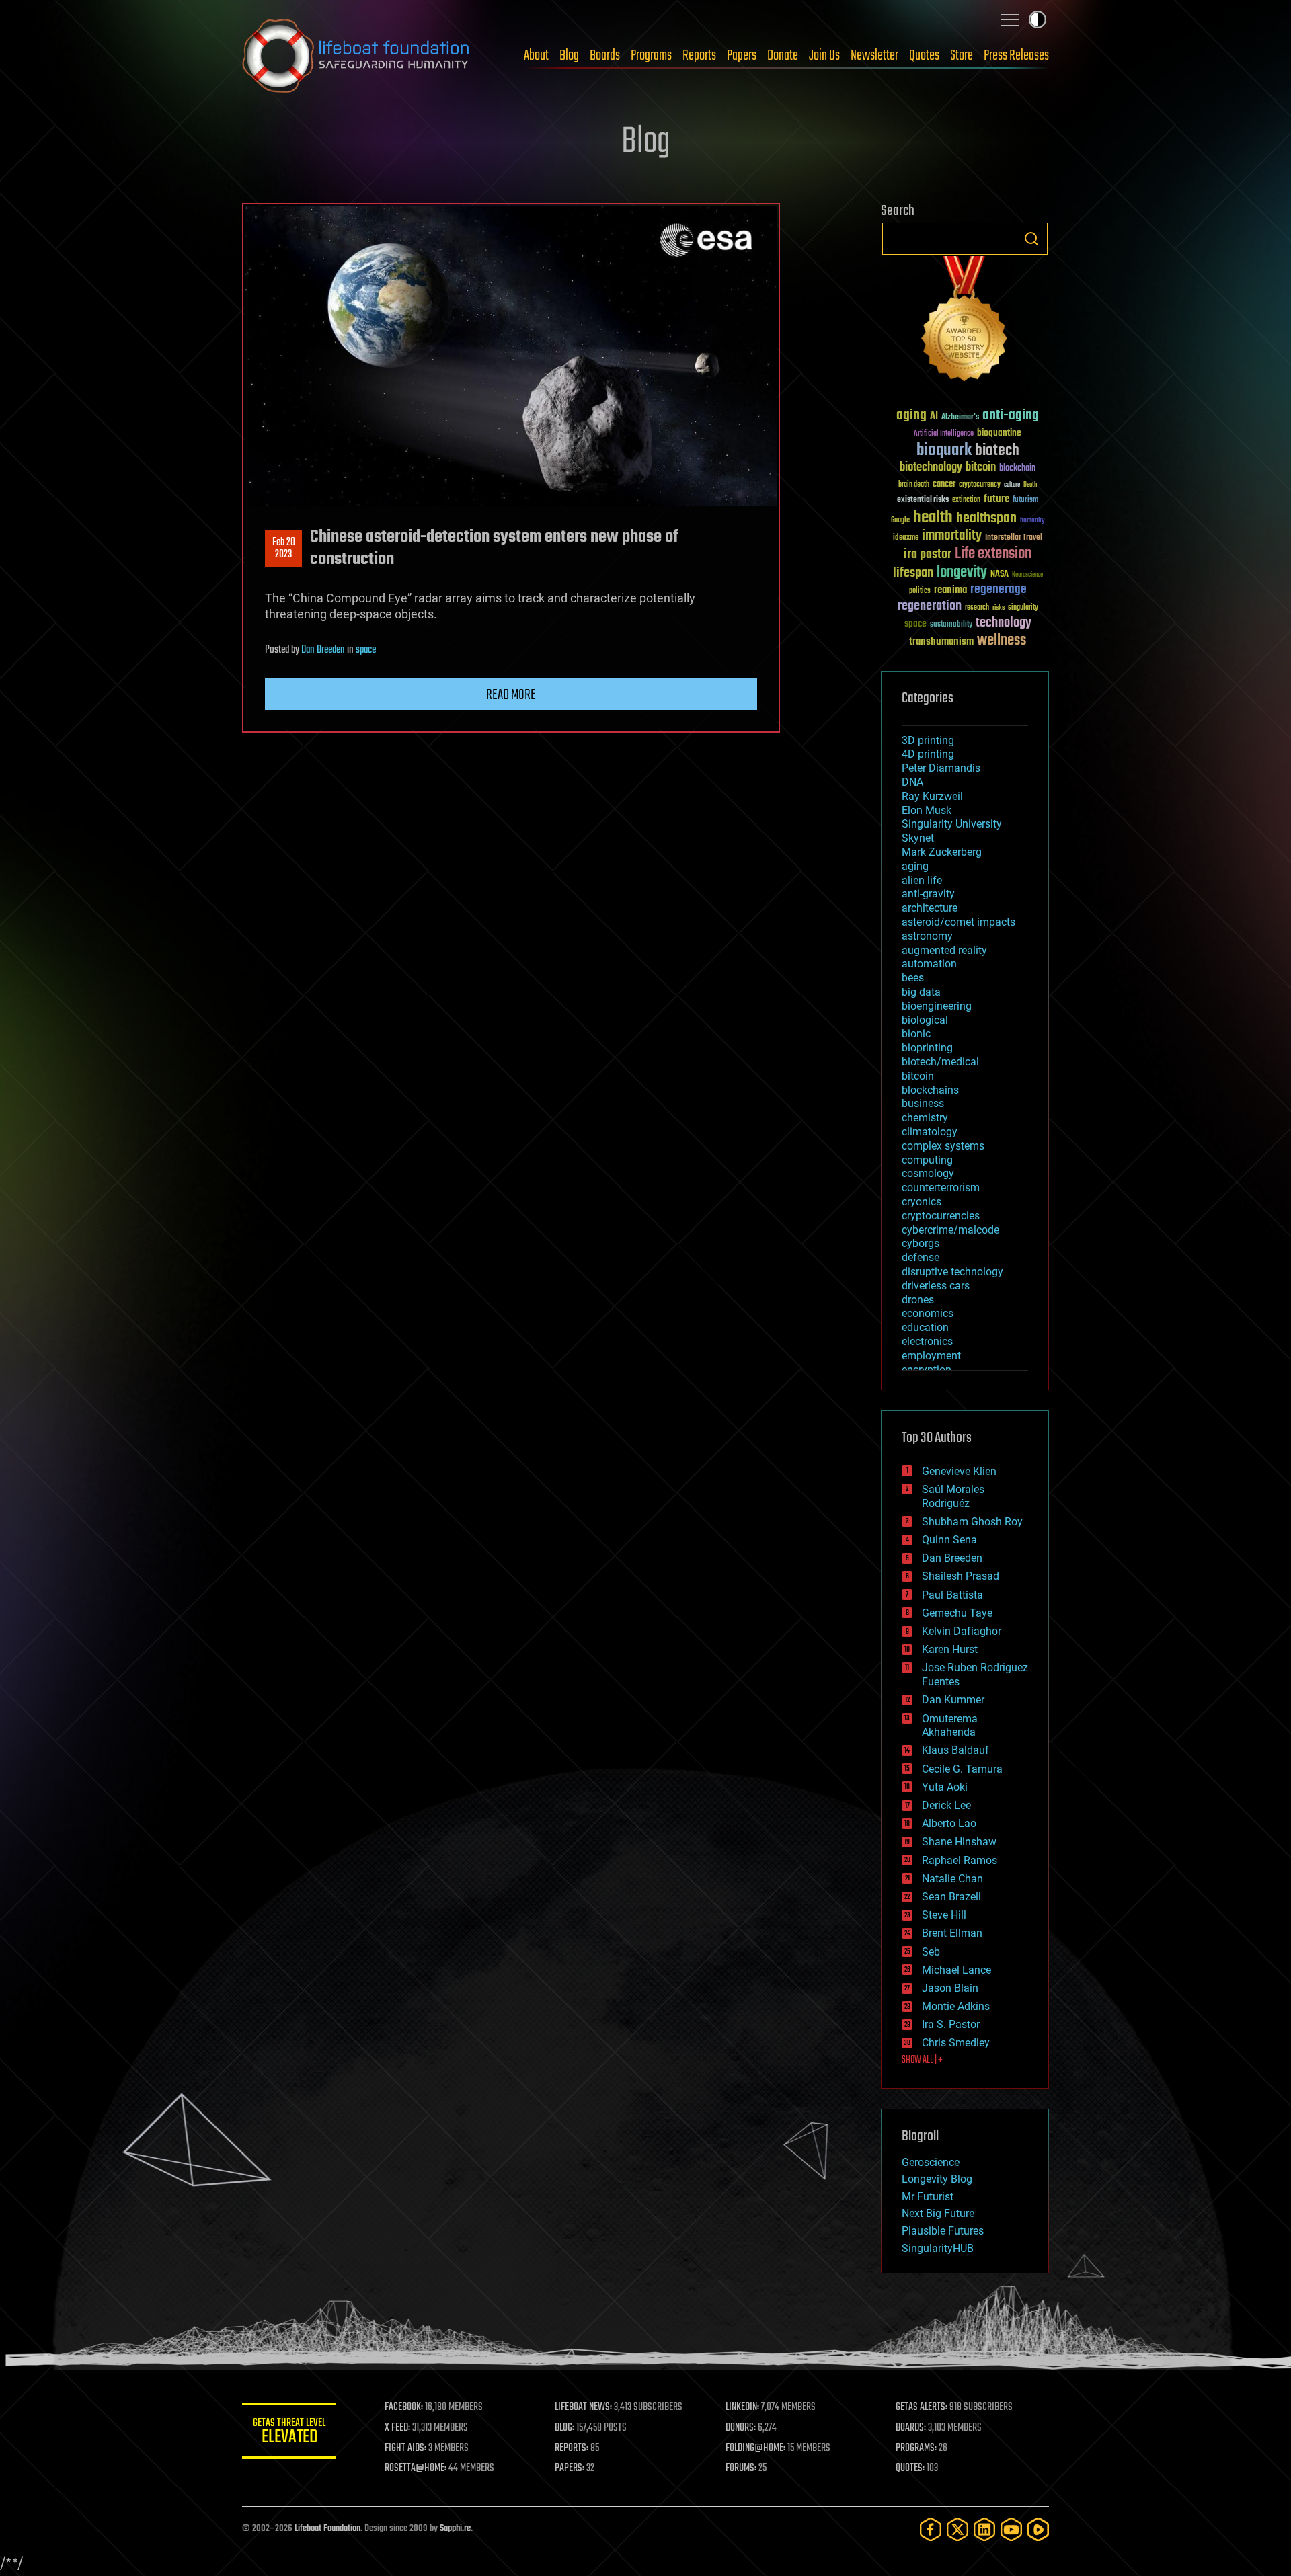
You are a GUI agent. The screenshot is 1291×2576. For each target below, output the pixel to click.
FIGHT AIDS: (405, 2448)
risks (999, 608)
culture (1012, 485)
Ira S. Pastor (951, 2024)
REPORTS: (572, 2448)
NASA (1000, 575)
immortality (952, 536)
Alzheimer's (960, 418)
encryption (927, 1370)
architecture (930, 908)
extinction (966, 500)
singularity (1023, 608)
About (536, 56)
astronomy (927, 936)
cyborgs (921, 1243)
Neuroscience (1027, 576)
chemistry (925, 1118)
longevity (962, 573)
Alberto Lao (949, 1823)
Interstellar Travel (1014, 538)
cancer (944, 485)
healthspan (986, 519)
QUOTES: (910, 2468)
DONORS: (741, 2428)
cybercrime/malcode (950, 1230)
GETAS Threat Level (289, 2433)
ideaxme (906, 538)
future (996, 499)
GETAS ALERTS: (922, 2407)
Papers (742, 56)
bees (913, 978)
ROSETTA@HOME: (416, 2468)
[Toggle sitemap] (1010, 19)
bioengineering (937, 1006)
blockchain (1017, 469)
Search (1031, 239)
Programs (651, 56)
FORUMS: (741, 2468)
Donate (783, 56)
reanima (950, 590)
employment (931, 1356)
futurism (1025, 501)
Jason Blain (950, 1988)
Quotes (924, 56)
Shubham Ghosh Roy (972, 1522)
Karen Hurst (950, 1649)
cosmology (928, 1173)
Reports (699, 56)
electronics (927, 1341)
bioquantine (999, 433)
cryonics (922, 1202)
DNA (912, 782)
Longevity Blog (937, 2179)
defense (921, 1257)
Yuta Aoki (945, 1787)
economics (928, 1313)
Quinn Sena (949, 1540)
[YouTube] (1011, 2529)
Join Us (824, 56)
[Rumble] (1038, 2529)
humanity (1032, 521)
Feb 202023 (284, 549)
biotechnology (931, 468)
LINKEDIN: (742, 2407)
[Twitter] (957, 2529)
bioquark (944, 451)
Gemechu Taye (957, 1613)
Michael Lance (956, 1970)
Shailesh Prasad (961, 1576)
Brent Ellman (952, 1933)
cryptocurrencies (941, 1216)
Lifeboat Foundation (327, 2529)
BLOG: (564, 2428)
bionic (916, 1034)
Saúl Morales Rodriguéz (953, 1496)
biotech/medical (940, 1062)
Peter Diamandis (941, 768)
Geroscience (931, 2162)
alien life (922, 880)
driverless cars (936, 1286)
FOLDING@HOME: (755, 2448)
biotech (997, 451)
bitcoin (981, 468)
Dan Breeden (323, 650)
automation (929, 964)
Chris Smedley (956, 2043)
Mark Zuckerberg (942, 852)
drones (918, 1300)
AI (934, 417)
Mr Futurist (928, 2197)
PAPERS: (570, 2468)
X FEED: (397, 2428)
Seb (931, 1952)
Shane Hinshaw (959, 1842)
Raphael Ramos (960, 1860)
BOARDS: (911, 2428)
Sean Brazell (951, 1897)
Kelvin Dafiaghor (962, 1631)
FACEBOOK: (404, 2407)
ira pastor (928, 554)
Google (900, 521)
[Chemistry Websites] (965, 322)
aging (911, 416)
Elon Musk (927, 810)
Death (1030, 485)
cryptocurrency (980, 485)
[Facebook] (931, 2529)
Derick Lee (946, 1805)
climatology (930, 1132)
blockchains (930, 1090)
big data (921, 992)
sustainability (951, 625)
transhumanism (941, 642)
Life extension (993, 554)
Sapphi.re (455, 2529)
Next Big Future (938, 2213)
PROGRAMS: (916, 2448)
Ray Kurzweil (932, 796)
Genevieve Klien (959, 1471)
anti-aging (1011, 416)
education (925, 1327)
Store (962, 56)
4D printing (928, 754)
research (977, 608)
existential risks (923, 500)
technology (1004, 623)
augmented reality (944, 950)
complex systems (943, 1146)
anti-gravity (928, 894)
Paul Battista (952, 1595)
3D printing (928, 740)
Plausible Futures (943, 2231)
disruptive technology (952, 1272)
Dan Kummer (953, 1700)
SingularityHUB (938, 2248)
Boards (605, 56)
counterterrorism (941, 1188)
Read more (511, 695)
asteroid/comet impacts (959, 922)
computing (927, 1160)
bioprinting (927, 1048)
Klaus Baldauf (955, 1750)
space (366, 650)
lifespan (913, 573)
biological (925, 1020)
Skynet (918, 838)
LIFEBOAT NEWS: (583, 2407)
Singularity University (952, 824)
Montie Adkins (956, 2006)
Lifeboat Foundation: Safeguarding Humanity (356, 56)
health (933, 518)
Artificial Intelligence (944, 434)
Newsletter (874, 56)
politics (920, 591)
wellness (1002, 641)
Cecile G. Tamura (962, 1769)
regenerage (999, 590)
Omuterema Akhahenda (950, 1726)
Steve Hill (944, 1915)
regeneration (930, 606)
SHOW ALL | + (922, 2060)
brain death (914, 485)
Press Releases (1016, 56)
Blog (569, 56)
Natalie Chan (952, 1879)
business (923, 1103)
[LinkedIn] (984, 2529)
